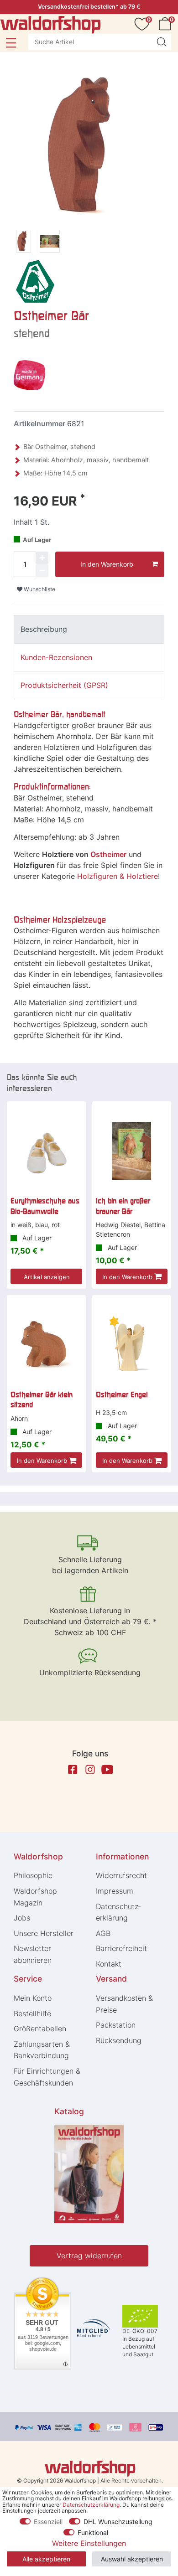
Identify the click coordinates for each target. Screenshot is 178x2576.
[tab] (89, 629)
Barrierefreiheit (121, 1948)
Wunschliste (39, 589)
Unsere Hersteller (44, 1933)
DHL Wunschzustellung (118, 2522)
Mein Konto (33, 1998)
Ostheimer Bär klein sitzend (42, 1399)
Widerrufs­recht (121, 1875)
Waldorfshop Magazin (35, 1897)
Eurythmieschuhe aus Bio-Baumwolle (45, 1206)
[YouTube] (107, 1770)
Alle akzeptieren (46, 2559)
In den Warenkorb (107, 564)
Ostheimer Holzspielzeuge (60, 920)
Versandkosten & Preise (124, 2004)
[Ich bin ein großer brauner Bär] (132, 1151)
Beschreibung (44, 629)
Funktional (93, 2532)
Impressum (115, 1891)
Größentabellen (40, 2029)
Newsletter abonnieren (33, 1954)
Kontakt (109, 1964)
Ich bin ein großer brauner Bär (123, 1206)
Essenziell (48, 2522)
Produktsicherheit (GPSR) (64, 685)
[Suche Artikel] (162, 42)
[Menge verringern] (42, 571)
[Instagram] (90, 1770)
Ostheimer (108, 854)
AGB (103, 1933)
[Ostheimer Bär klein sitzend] (46, 1345)
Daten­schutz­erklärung (118, 1912)
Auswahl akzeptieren (132, 2559)
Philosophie (33, 1875)
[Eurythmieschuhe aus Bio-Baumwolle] (46, 1151)
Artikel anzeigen (47, 1277)
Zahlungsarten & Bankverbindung (42, 2050)
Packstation (116, 2025)
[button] (11, 43)
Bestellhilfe (32, 2013)
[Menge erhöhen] (42, 558)
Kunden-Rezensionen (56, 657)
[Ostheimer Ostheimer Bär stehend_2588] (50, 243)
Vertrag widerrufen (89, 2256)
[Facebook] (73, 1770)
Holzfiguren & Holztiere (118, 876)
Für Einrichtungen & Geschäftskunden (47, 2077)
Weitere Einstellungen (89, 2543)
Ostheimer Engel (122, 1394)
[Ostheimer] (35, 281)
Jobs (22, 1918)
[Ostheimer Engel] (132, 1345)
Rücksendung (119, 2040)
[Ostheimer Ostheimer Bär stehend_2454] (24, 243)
